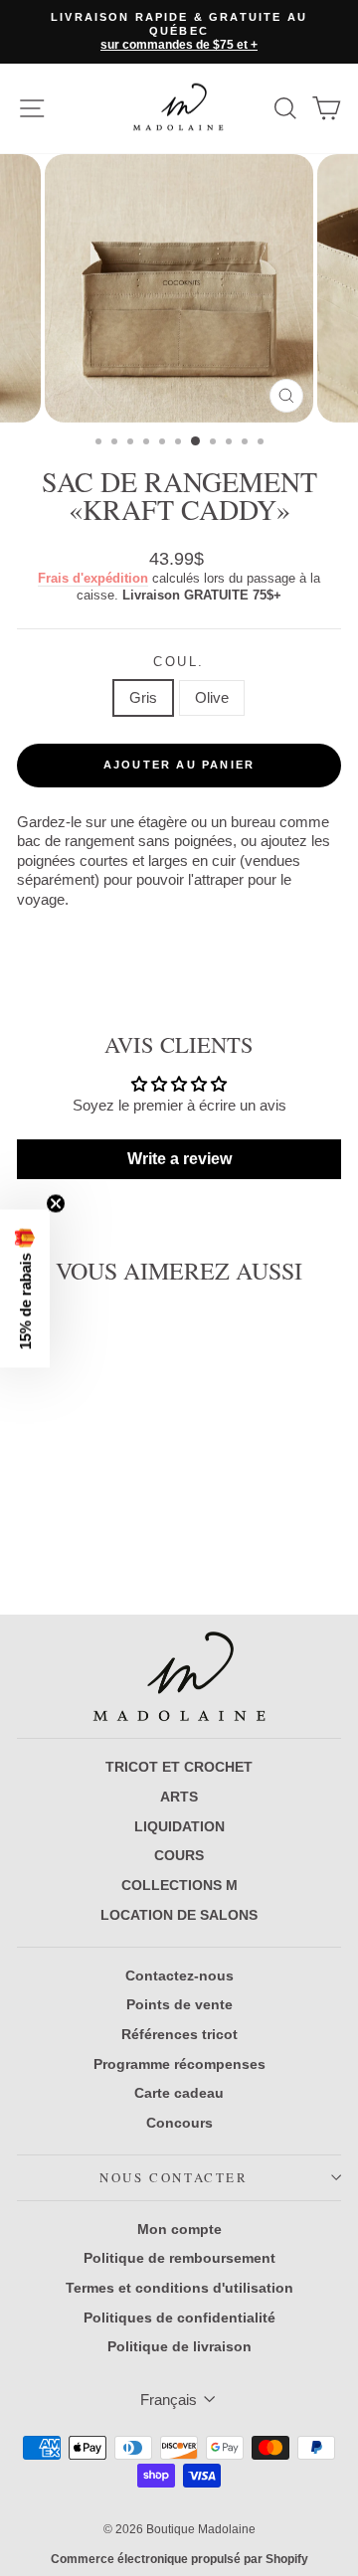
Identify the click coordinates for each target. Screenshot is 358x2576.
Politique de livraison (179, 2346)
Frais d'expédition (93, 578)
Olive (212, 697)
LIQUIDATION (179, 1826)
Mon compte (179, 2229)
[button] (25, 1288)
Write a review (179, 1159)
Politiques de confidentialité (179, 2318)
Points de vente (179, 2004)
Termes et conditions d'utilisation (179, 2288)
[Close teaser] (56, 1203)
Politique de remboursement (179, 2258)
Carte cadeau (179, 2093)
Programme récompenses (179, 2064)
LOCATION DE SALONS (179, 1915)
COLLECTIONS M (179, 1885)
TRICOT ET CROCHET (179, 1767)
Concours (179, 2123)
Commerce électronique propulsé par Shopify (179, 2559)
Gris (143, 697)
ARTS (179, 1797)
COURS (179, 1855)
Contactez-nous (179, 1975)
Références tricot (179, 2034)
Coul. (179, 662)
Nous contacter (174, 2177)
